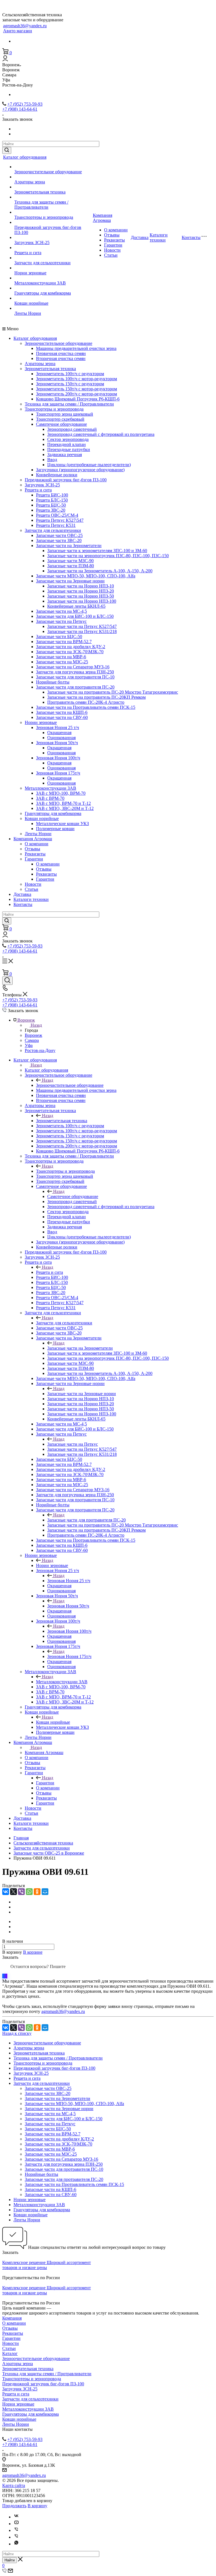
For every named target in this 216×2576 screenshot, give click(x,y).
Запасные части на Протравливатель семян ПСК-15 (86, 707)
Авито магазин (18, 31)
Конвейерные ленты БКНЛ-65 (76, 606)
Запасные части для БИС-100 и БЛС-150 (75, 616)
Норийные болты (53, 682)
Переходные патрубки (69, 449)
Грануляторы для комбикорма (43, 293)
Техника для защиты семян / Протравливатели (41, 205)
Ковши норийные (31, 303)
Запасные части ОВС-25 (59, 535)
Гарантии (113, 245)
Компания (12, 2318)
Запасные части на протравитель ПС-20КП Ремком (96, 697)
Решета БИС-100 (52, 495)
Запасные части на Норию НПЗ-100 (82, 601)
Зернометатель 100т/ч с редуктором (70, 374)
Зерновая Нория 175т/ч (58, 773)
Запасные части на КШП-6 (62, 712)
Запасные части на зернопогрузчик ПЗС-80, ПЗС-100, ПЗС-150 (108, 556)
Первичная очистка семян (61, 353)
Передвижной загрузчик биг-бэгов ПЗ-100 (66, 480)
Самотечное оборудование (61, 424)
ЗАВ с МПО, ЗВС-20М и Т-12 (65, 808)
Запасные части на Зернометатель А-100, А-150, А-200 (100, 571)
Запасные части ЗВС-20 (59, 540)
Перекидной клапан (67, 444)
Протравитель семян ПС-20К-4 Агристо (86, 702)
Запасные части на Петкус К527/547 (82, 626)
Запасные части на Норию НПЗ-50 (81, 596)
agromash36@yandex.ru (25, 26)
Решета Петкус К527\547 (60, 520)
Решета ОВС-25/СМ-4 (57, 515)
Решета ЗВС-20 (51, 510)
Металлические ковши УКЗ (62, 824)
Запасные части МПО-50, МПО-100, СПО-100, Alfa (86, 576)
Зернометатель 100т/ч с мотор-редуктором (76, 379)
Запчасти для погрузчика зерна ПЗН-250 (75, 672)
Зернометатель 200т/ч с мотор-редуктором (76, 394)
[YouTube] (16, 2524)
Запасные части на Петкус (61, 621)
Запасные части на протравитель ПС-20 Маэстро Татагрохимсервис (113, 692)
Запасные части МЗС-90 (70, 561)
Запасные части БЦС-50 (59, 636)
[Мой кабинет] (5, 60)
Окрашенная (59, 733)
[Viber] (21, 1892)
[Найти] (7, 150)
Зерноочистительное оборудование (48, 172)
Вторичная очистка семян (61, 358)
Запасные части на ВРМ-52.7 (64, 642)
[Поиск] (7, 981)
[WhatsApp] (29, 1892)
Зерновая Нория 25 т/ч (58, 727)
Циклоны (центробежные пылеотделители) (89, 465)
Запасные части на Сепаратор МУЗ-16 (73, 667)
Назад (36, 1025)
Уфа (29, 1045)
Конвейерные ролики (57, 475)
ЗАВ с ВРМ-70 (50, 798)
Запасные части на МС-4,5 (61, 611)
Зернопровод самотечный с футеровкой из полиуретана (101, 434)
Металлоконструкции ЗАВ (40, 283)
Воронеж (33, 1035)
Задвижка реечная (65, 455)
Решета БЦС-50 (51, 505)
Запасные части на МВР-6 (61, 657)
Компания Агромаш (103, 218)
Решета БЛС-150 (52, 500)
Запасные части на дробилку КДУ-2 (71, 647)
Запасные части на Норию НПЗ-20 (81, 591)
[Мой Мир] (45, 1892)
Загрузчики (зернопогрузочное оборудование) (80, 470)
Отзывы (112, 235)
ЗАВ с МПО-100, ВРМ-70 (61, 793)
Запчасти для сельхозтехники (42, 263)
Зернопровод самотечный (72, 429)
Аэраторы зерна (30, 182)
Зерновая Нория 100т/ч (58, 758)
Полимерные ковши (55, 829)
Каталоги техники (159, 237)
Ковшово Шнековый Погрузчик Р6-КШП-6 (78, 399)
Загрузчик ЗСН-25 (32, 242)
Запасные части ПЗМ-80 (71, 566)
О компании (116, 230)
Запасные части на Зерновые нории (70, 581)
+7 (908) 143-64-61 (20, 109)
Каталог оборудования (25, 157)
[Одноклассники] (37, 1892)
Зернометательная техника (40, 192)
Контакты (191, 237)
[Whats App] (16, 2544)
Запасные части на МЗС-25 (62, 662)
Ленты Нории (28, 313)
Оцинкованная (61, 738)
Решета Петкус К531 (56, 525)
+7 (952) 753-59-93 (25, 104)
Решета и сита (28, 253)
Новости (112, 250)
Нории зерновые (30, 273)
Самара (32, 1040)
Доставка (140, 237)
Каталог (10, 2353)
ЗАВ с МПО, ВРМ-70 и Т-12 (63, 803)
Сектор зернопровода (68, 439)
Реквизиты (114, 240)
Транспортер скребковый (60, 419)
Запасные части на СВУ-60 (62, 717)
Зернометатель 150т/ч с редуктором (70, 384)
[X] (13, 1892)
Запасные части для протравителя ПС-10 (75, 677)
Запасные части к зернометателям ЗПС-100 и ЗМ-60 (97, 551)
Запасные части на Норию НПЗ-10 (81, 586)
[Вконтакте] (16, 2517)
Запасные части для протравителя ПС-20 (75, 687)
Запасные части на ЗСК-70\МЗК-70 (70, 652)
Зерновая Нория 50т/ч (57, 743)
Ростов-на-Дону (40, 1050)
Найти (10, 2560)
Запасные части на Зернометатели (69, 546)
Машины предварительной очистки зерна (76, 348)
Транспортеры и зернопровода (44, 217)
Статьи (111, 255)
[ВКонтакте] (6, 1892)
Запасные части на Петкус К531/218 (82, 631)
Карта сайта (14, 2485)
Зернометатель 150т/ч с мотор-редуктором (76, 389)
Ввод (52, 460)
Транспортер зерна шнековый (65, 414)
